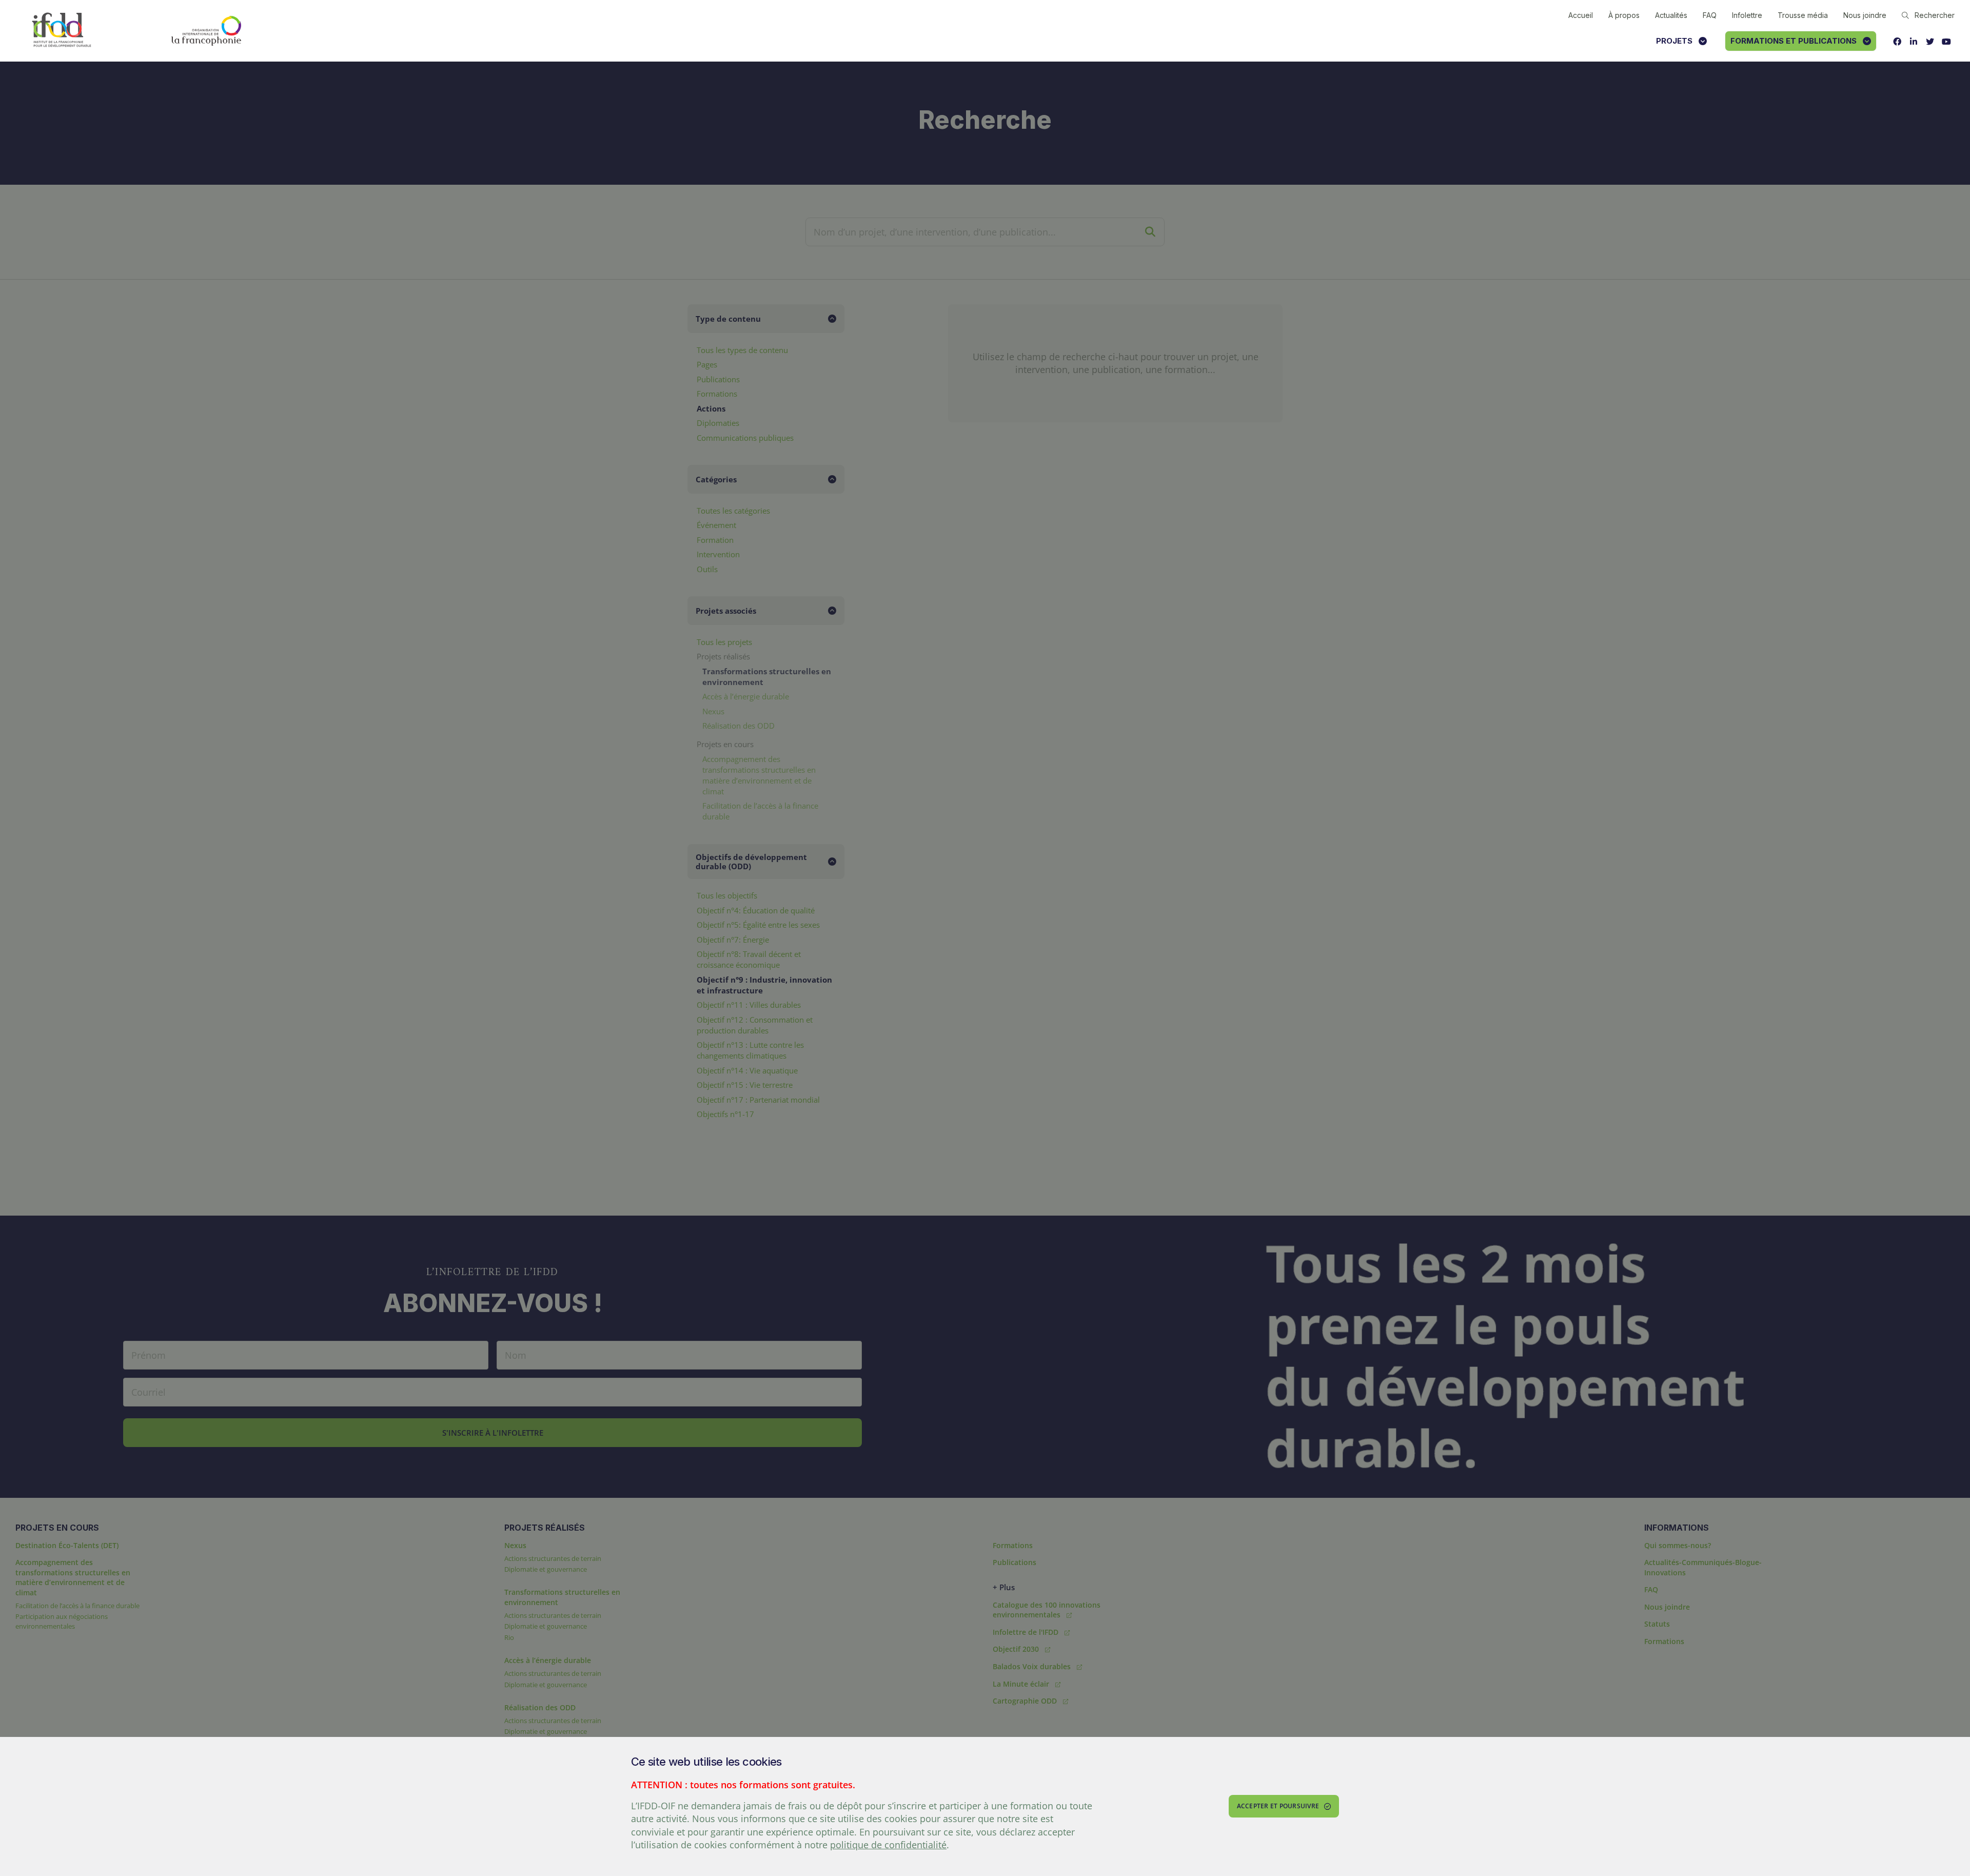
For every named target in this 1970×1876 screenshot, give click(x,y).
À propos (1624, 15)
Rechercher (1935, 15)
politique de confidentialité (888, 1845)
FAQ (1710, 15)
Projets (1674, 41)
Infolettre (1747, 15)
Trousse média (1803, 15)
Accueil (1581, 15)
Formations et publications (1794, 41)
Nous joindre (1865, 15)
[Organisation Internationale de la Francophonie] (206, 31)
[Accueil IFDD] (62, 31)
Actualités (1671, 15)
